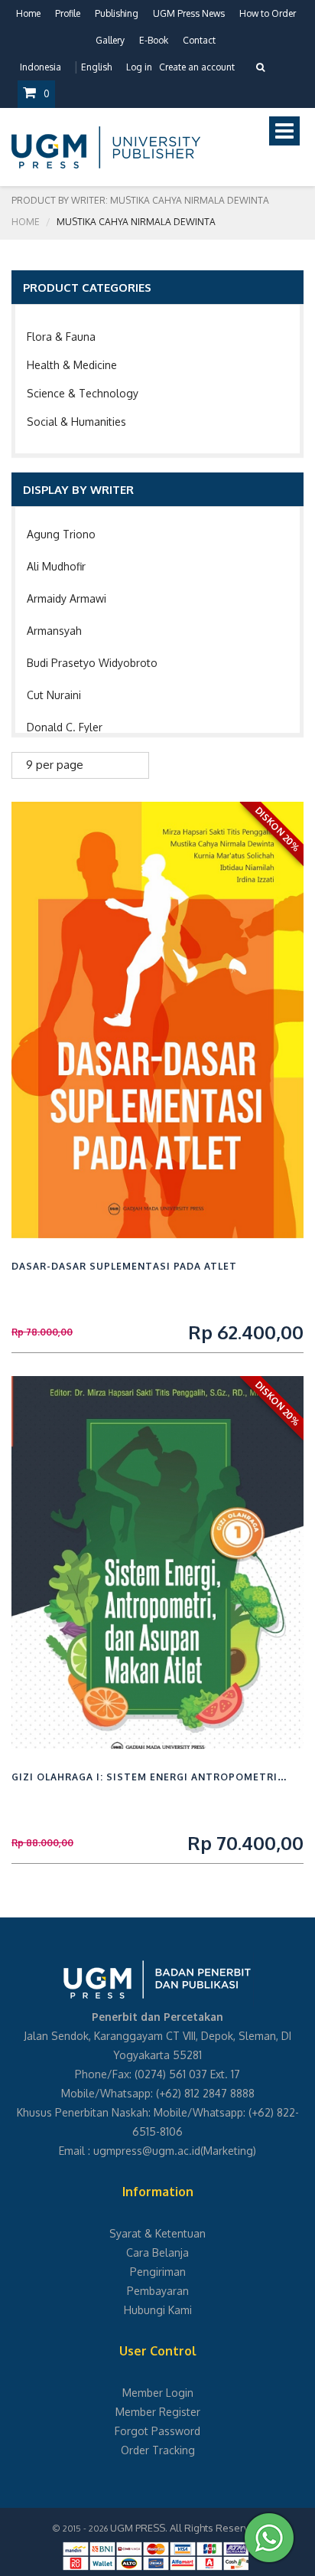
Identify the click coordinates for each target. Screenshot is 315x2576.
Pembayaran (158, 2291)
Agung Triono (61, 534)
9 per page (55, 765)
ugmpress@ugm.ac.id (147, 2151)
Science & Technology (83, 393)
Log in (139, 67)
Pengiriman (158, 2272)
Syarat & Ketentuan (157, 2233)
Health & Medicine (72, 365)
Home (28, 13)
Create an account (197, 67)
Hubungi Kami (158, 2310)
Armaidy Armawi (67, 598)
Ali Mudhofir (56, 566)
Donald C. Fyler (65, 727)
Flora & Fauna (61, 337)
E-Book (154, 40)
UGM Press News (189, 13)
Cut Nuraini (54, 695)
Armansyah (54, 631)
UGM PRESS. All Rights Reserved (186, 2528)
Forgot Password (157, 2431)
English (96, 67)
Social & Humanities (76, 422)
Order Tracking (158, 2450)
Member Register (158, 2412)
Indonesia (41, 67)
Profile (68, 13)
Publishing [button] (117, 13)
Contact (199, 40)
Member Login (158, 2393)
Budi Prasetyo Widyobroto (92, 663)
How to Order (268, 13)
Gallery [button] (110, 40)
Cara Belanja (157, 2252)
